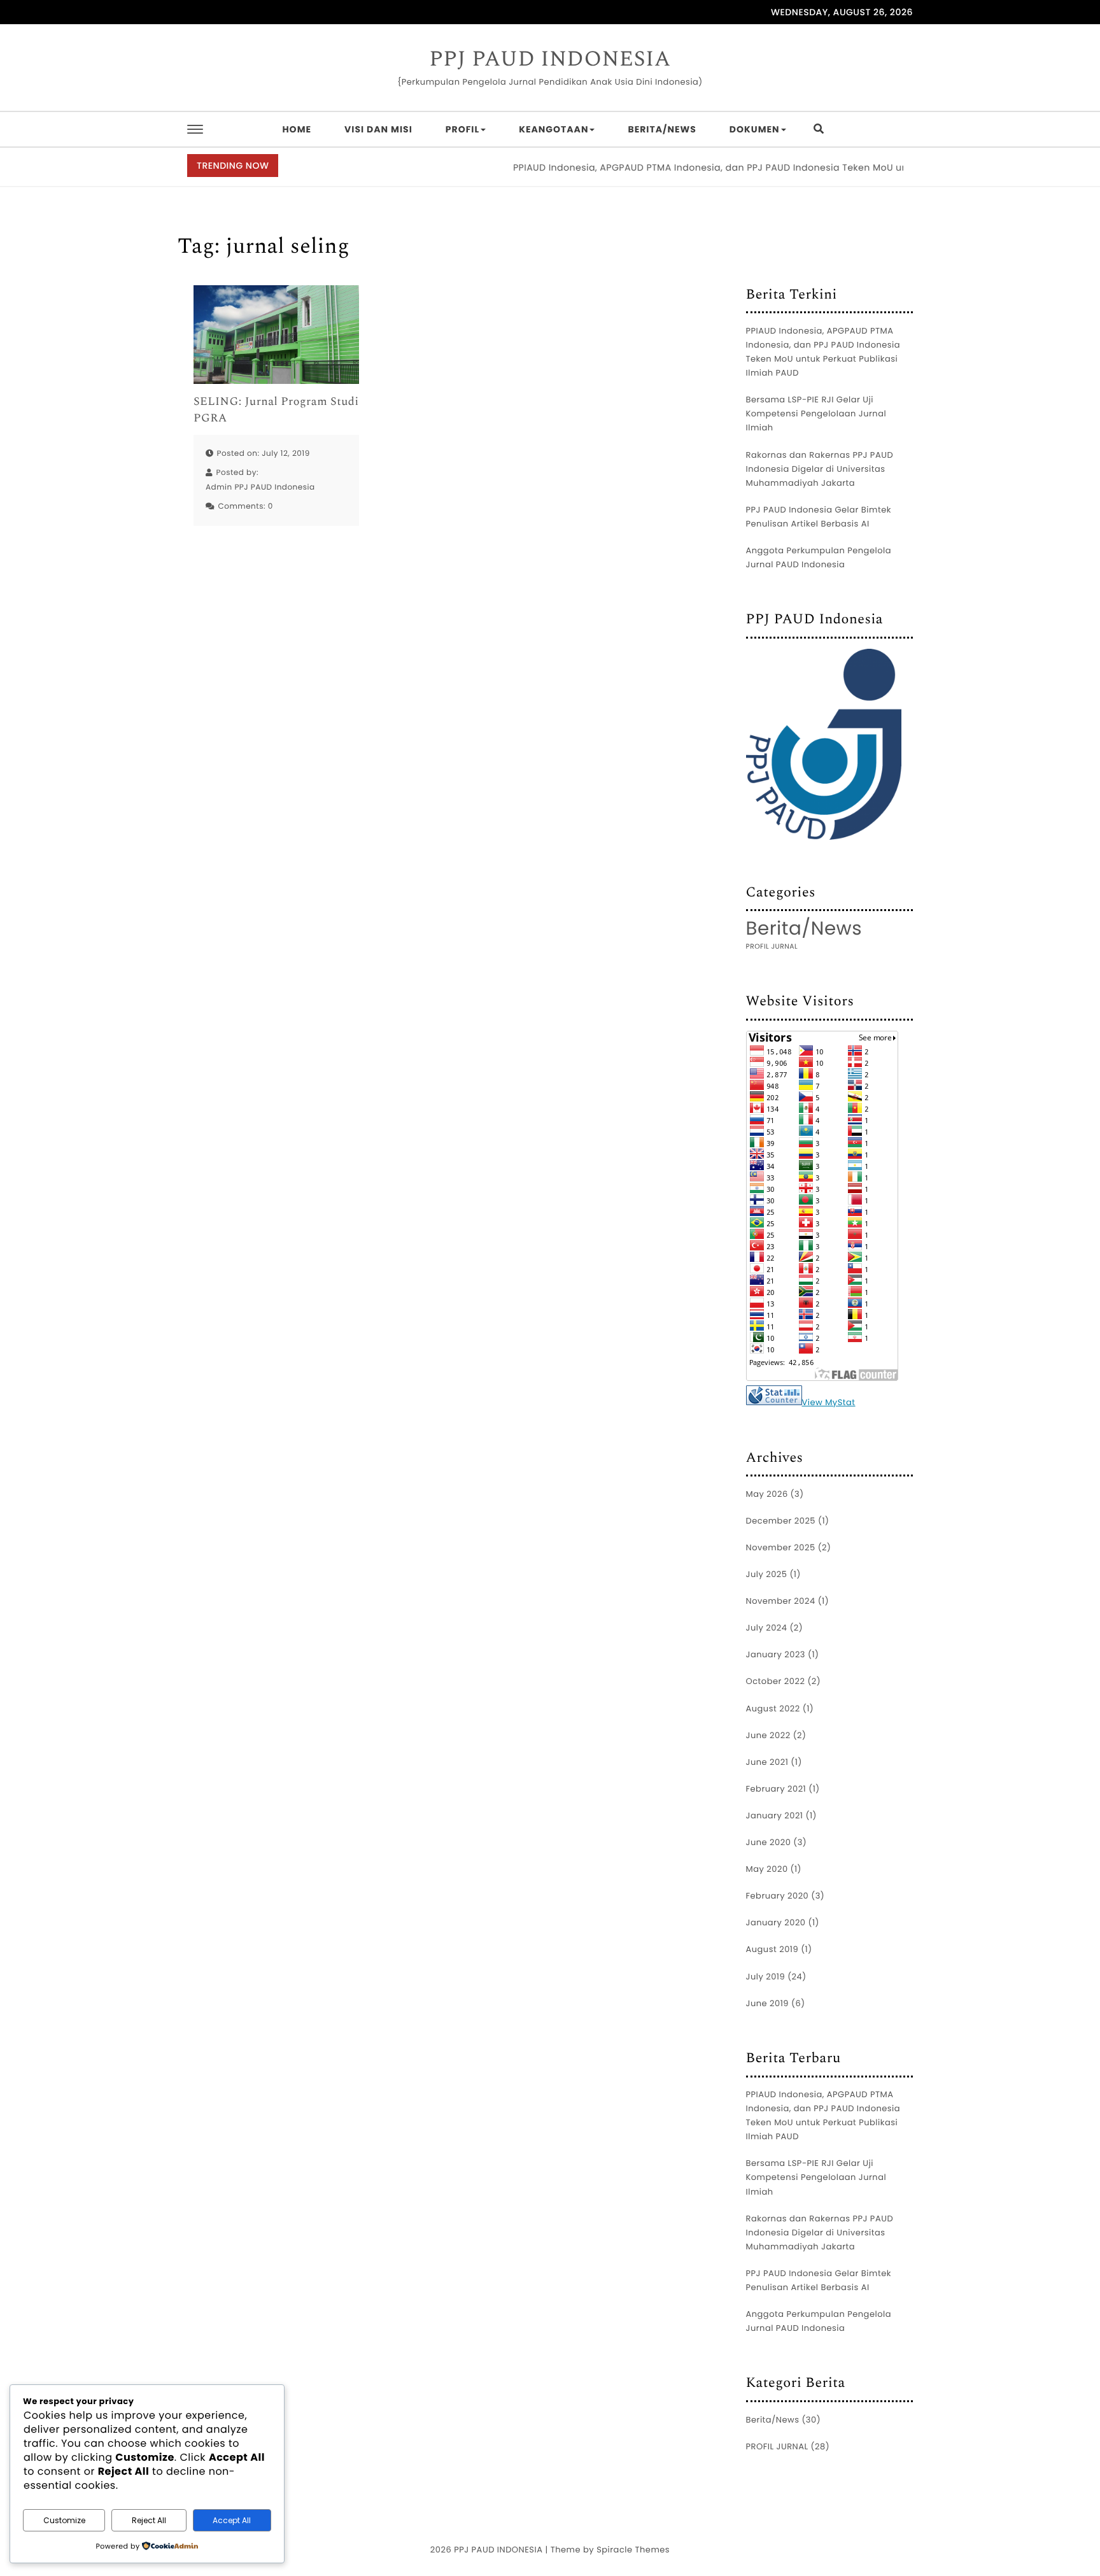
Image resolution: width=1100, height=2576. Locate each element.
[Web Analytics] (774, 1398)
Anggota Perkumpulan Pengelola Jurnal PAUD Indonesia (819, 557)
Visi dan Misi (378, 129)
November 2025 (781, 1547)
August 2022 (773, 1709)
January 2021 (775, 1815)
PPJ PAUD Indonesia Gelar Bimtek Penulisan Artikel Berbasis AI (819, 517)
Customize (64, 2520)
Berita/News (662, 129)
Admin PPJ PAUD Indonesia (260, 487)
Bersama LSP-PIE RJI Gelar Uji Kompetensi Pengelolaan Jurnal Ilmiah (816, 414)
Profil (462, 129)
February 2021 (776, 1789)
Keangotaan (554, 129)
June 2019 (768, 2003)
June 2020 (769, 1842)
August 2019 (772, 1949)
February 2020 (778, 1896)
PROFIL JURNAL (772, 946)
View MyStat (829, 1402)
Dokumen (755, 129)
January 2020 (776, 1922)
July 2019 (766, 1977)
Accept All (232, 2520)
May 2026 (767, 1494)
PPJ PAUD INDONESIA (550, 60)
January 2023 (776, 1654)
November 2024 (781, 1601)
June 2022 (768, 1735)
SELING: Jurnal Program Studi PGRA (276, 410)
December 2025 (781, 1521)
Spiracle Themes (633, 2550)
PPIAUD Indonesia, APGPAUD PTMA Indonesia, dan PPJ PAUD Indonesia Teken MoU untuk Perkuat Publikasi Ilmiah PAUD (755, 167)
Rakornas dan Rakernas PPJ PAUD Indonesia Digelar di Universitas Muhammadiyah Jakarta (820, 469)
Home (297, 129)
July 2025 (767, 1574)
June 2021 (767, 1762)
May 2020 (767, 1869)
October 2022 (776, 1681)
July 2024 (767, 1628)
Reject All (149, 2520)
